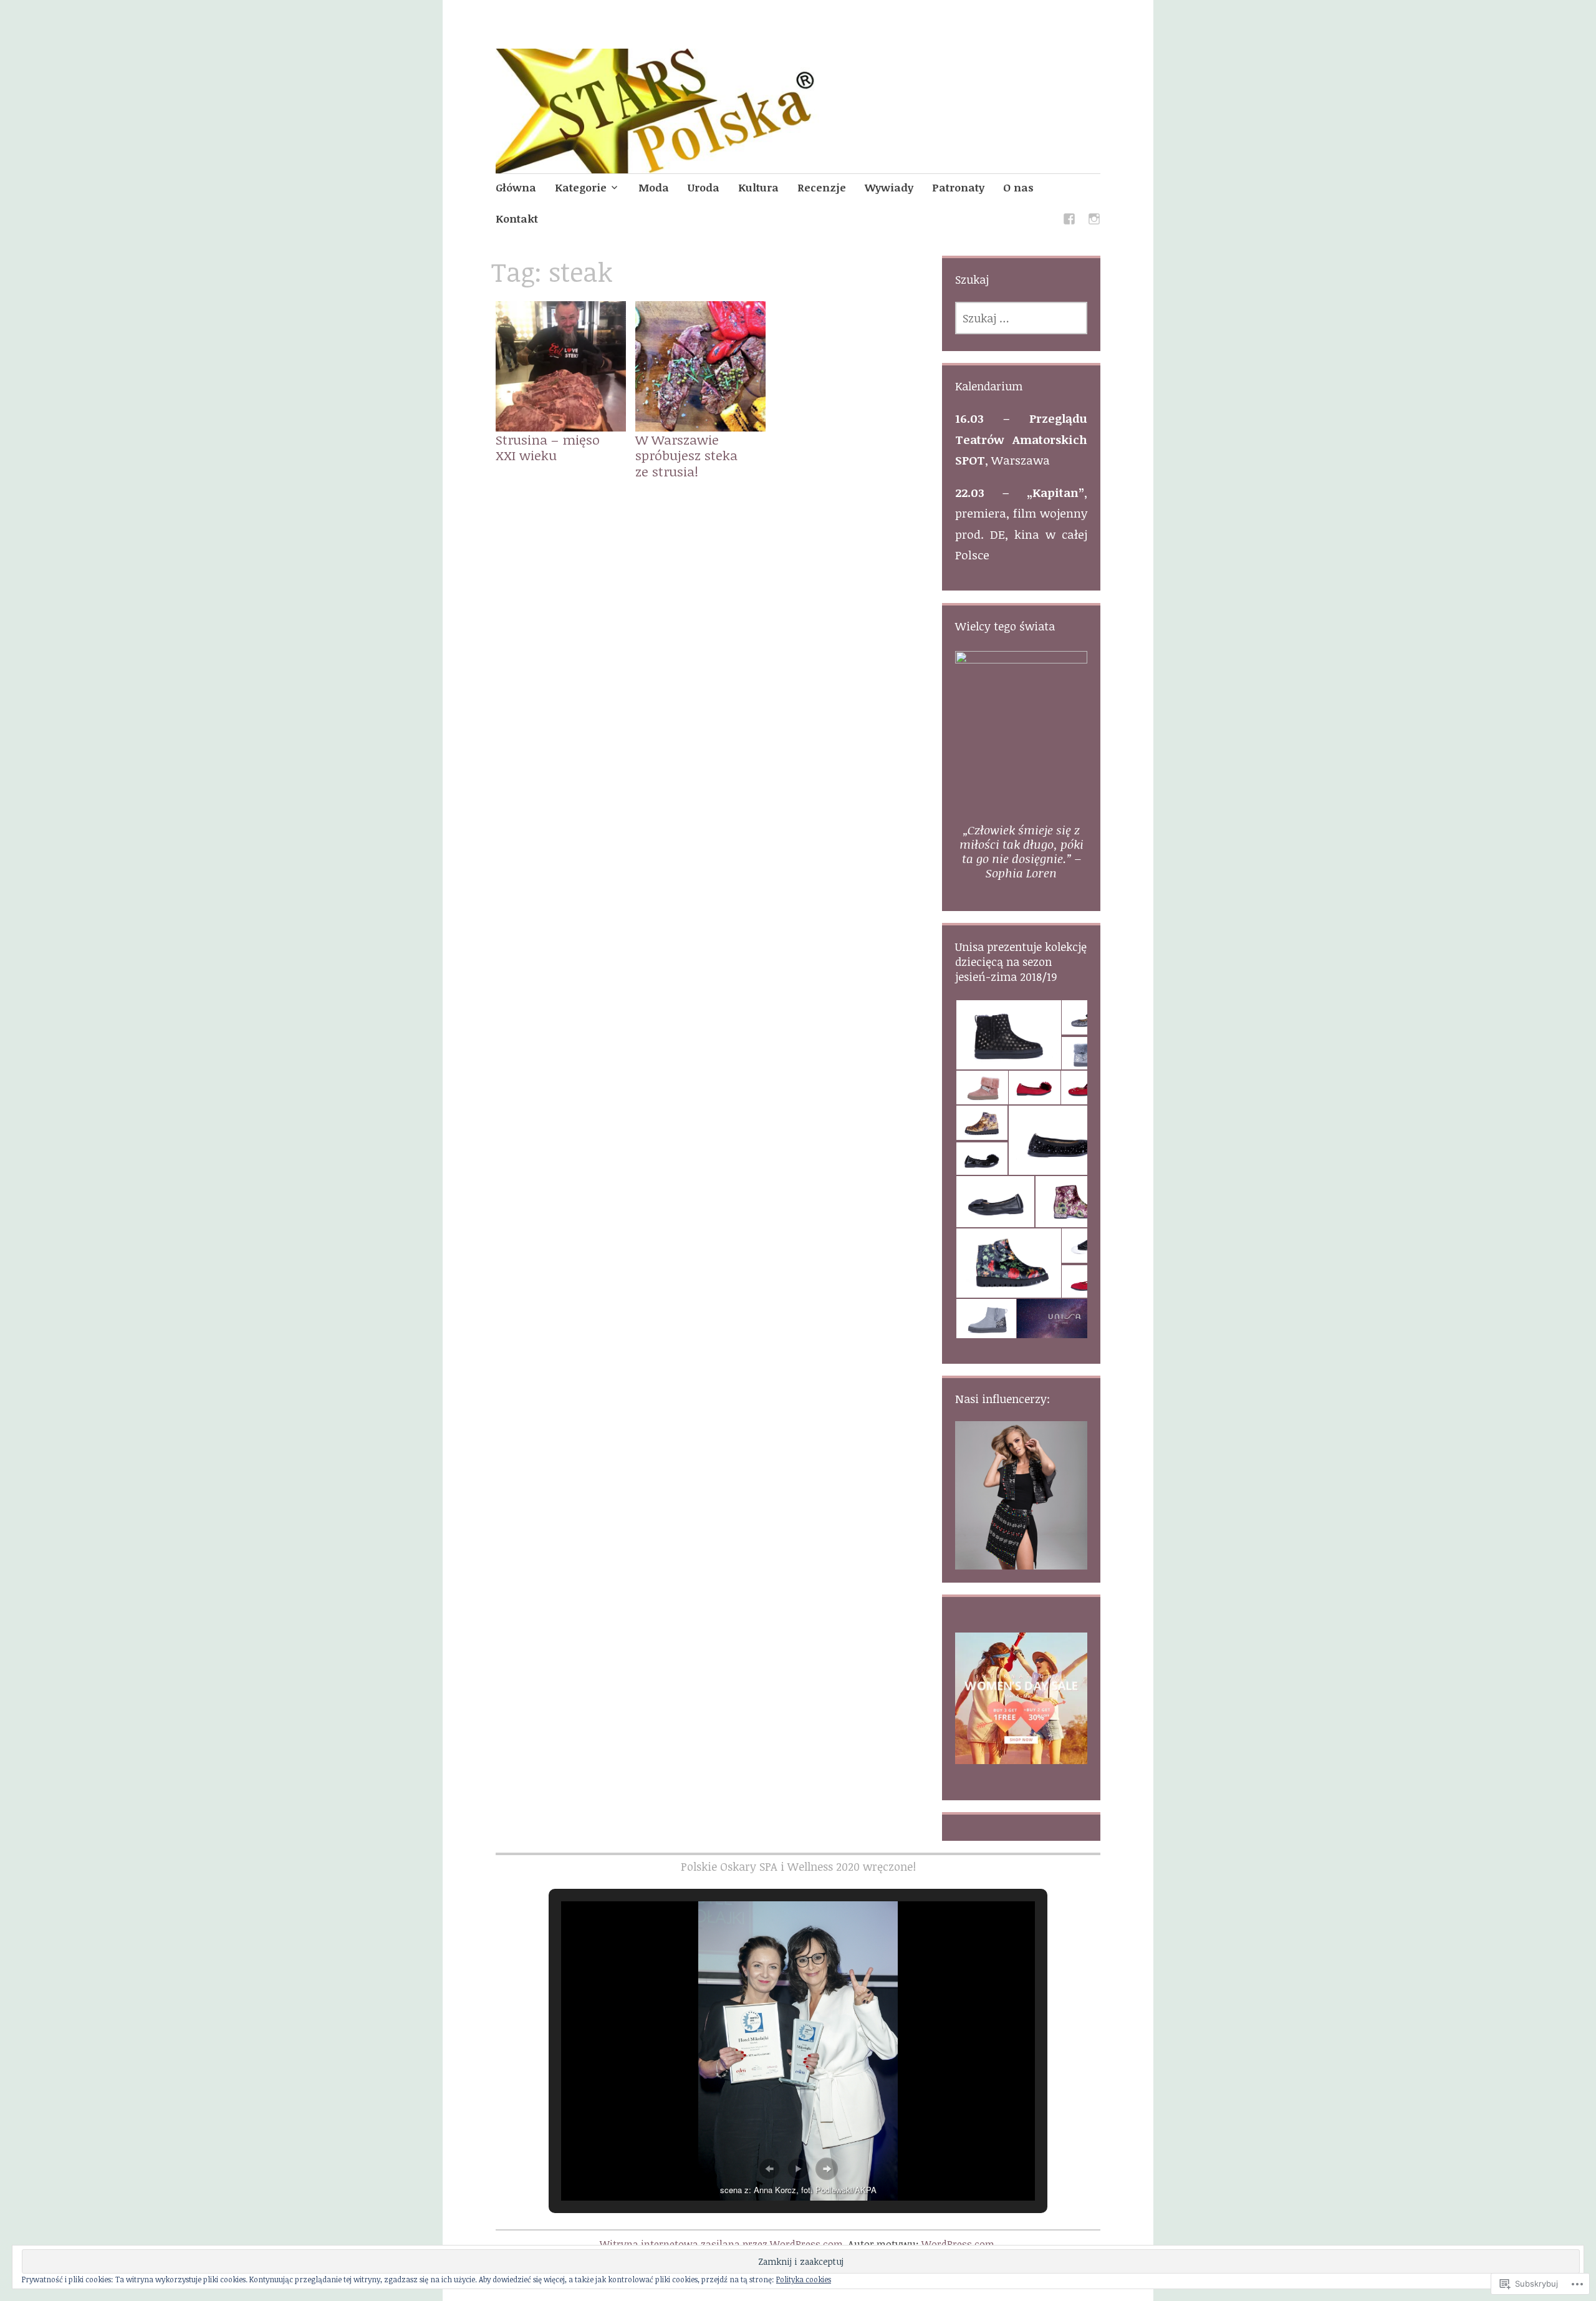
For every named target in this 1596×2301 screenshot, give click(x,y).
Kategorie (581, 187)
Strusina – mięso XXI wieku (548, 447)
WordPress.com (958, 2244)
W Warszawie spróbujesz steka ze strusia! (686, 455)
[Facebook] (1069, 221)
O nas (1018, 187)
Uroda (704, 187)
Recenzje (822, 187)
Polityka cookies (804, 2279)
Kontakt (517, 219)
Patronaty (958, 187)
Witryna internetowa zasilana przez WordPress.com (721, 2244)
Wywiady (889, 187)
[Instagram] (1094, 221)
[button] (1008, 1035)
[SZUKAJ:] (1021, 318)
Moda (654, 187)
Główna (516, 187)
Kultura (758, 187)
